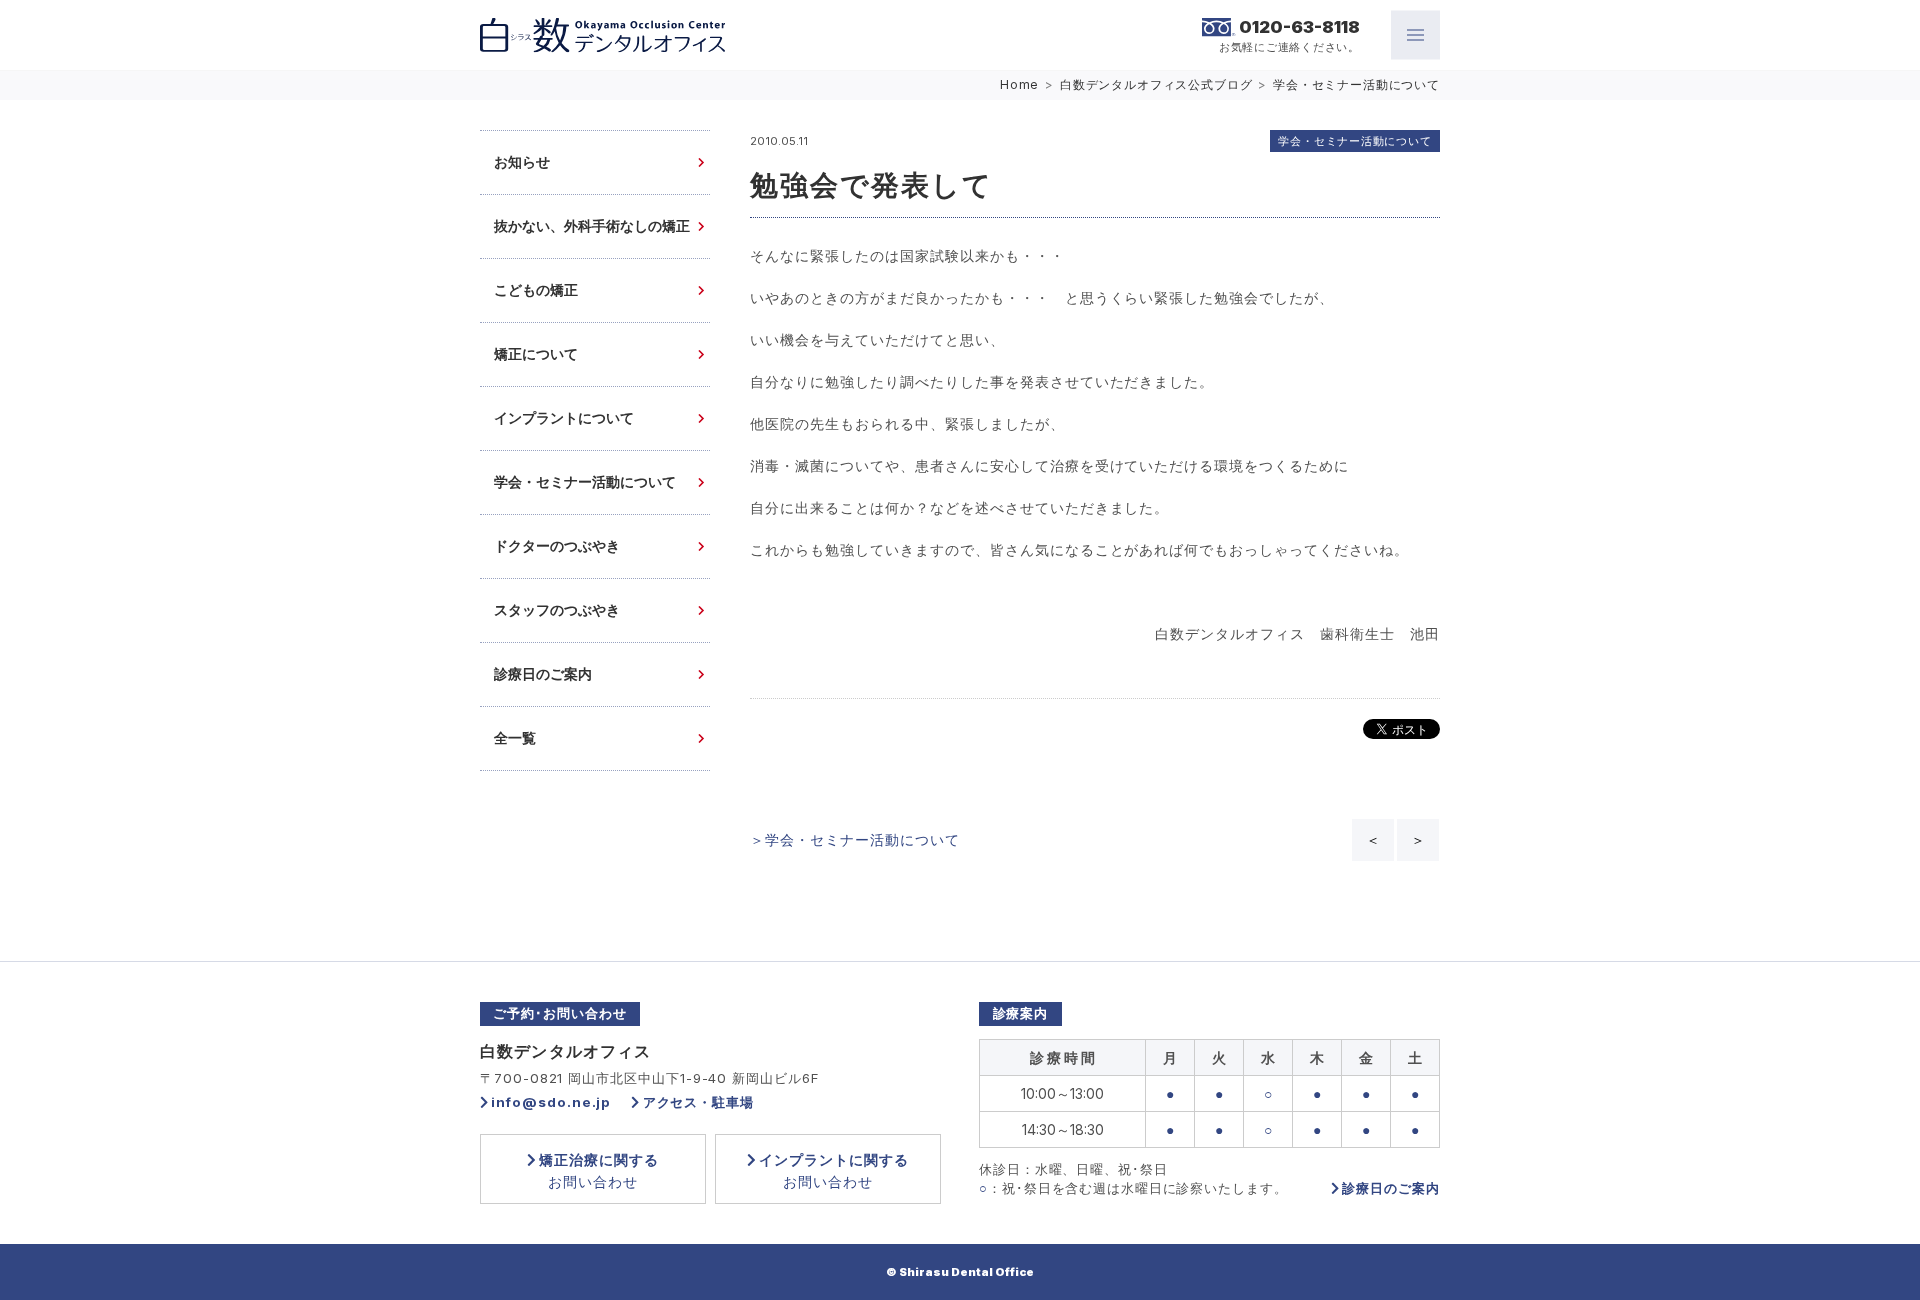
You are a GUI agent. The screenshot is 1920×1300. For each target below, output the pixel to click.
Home (1019, 84)
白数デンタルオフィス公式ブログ (1156, 84)
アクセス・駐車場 (698, 1102)
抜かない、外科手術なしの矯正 (592, 226)
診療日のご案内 (543, 674)
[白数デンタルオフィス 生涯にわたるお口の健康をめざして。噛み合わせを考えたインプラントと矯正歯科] (602, 35)
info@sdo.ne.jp (551, 1102)
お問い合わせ (599, 1170)
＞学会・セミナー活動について (855, 839)
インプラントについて (564, 418)
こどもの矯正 (536, 290)
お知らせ (522, 162)
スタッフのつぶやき (557, 610)
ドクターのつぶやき (557, 546)
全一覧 (515, 738)
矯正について (536, 354)
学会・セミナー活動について (1356, 84)
